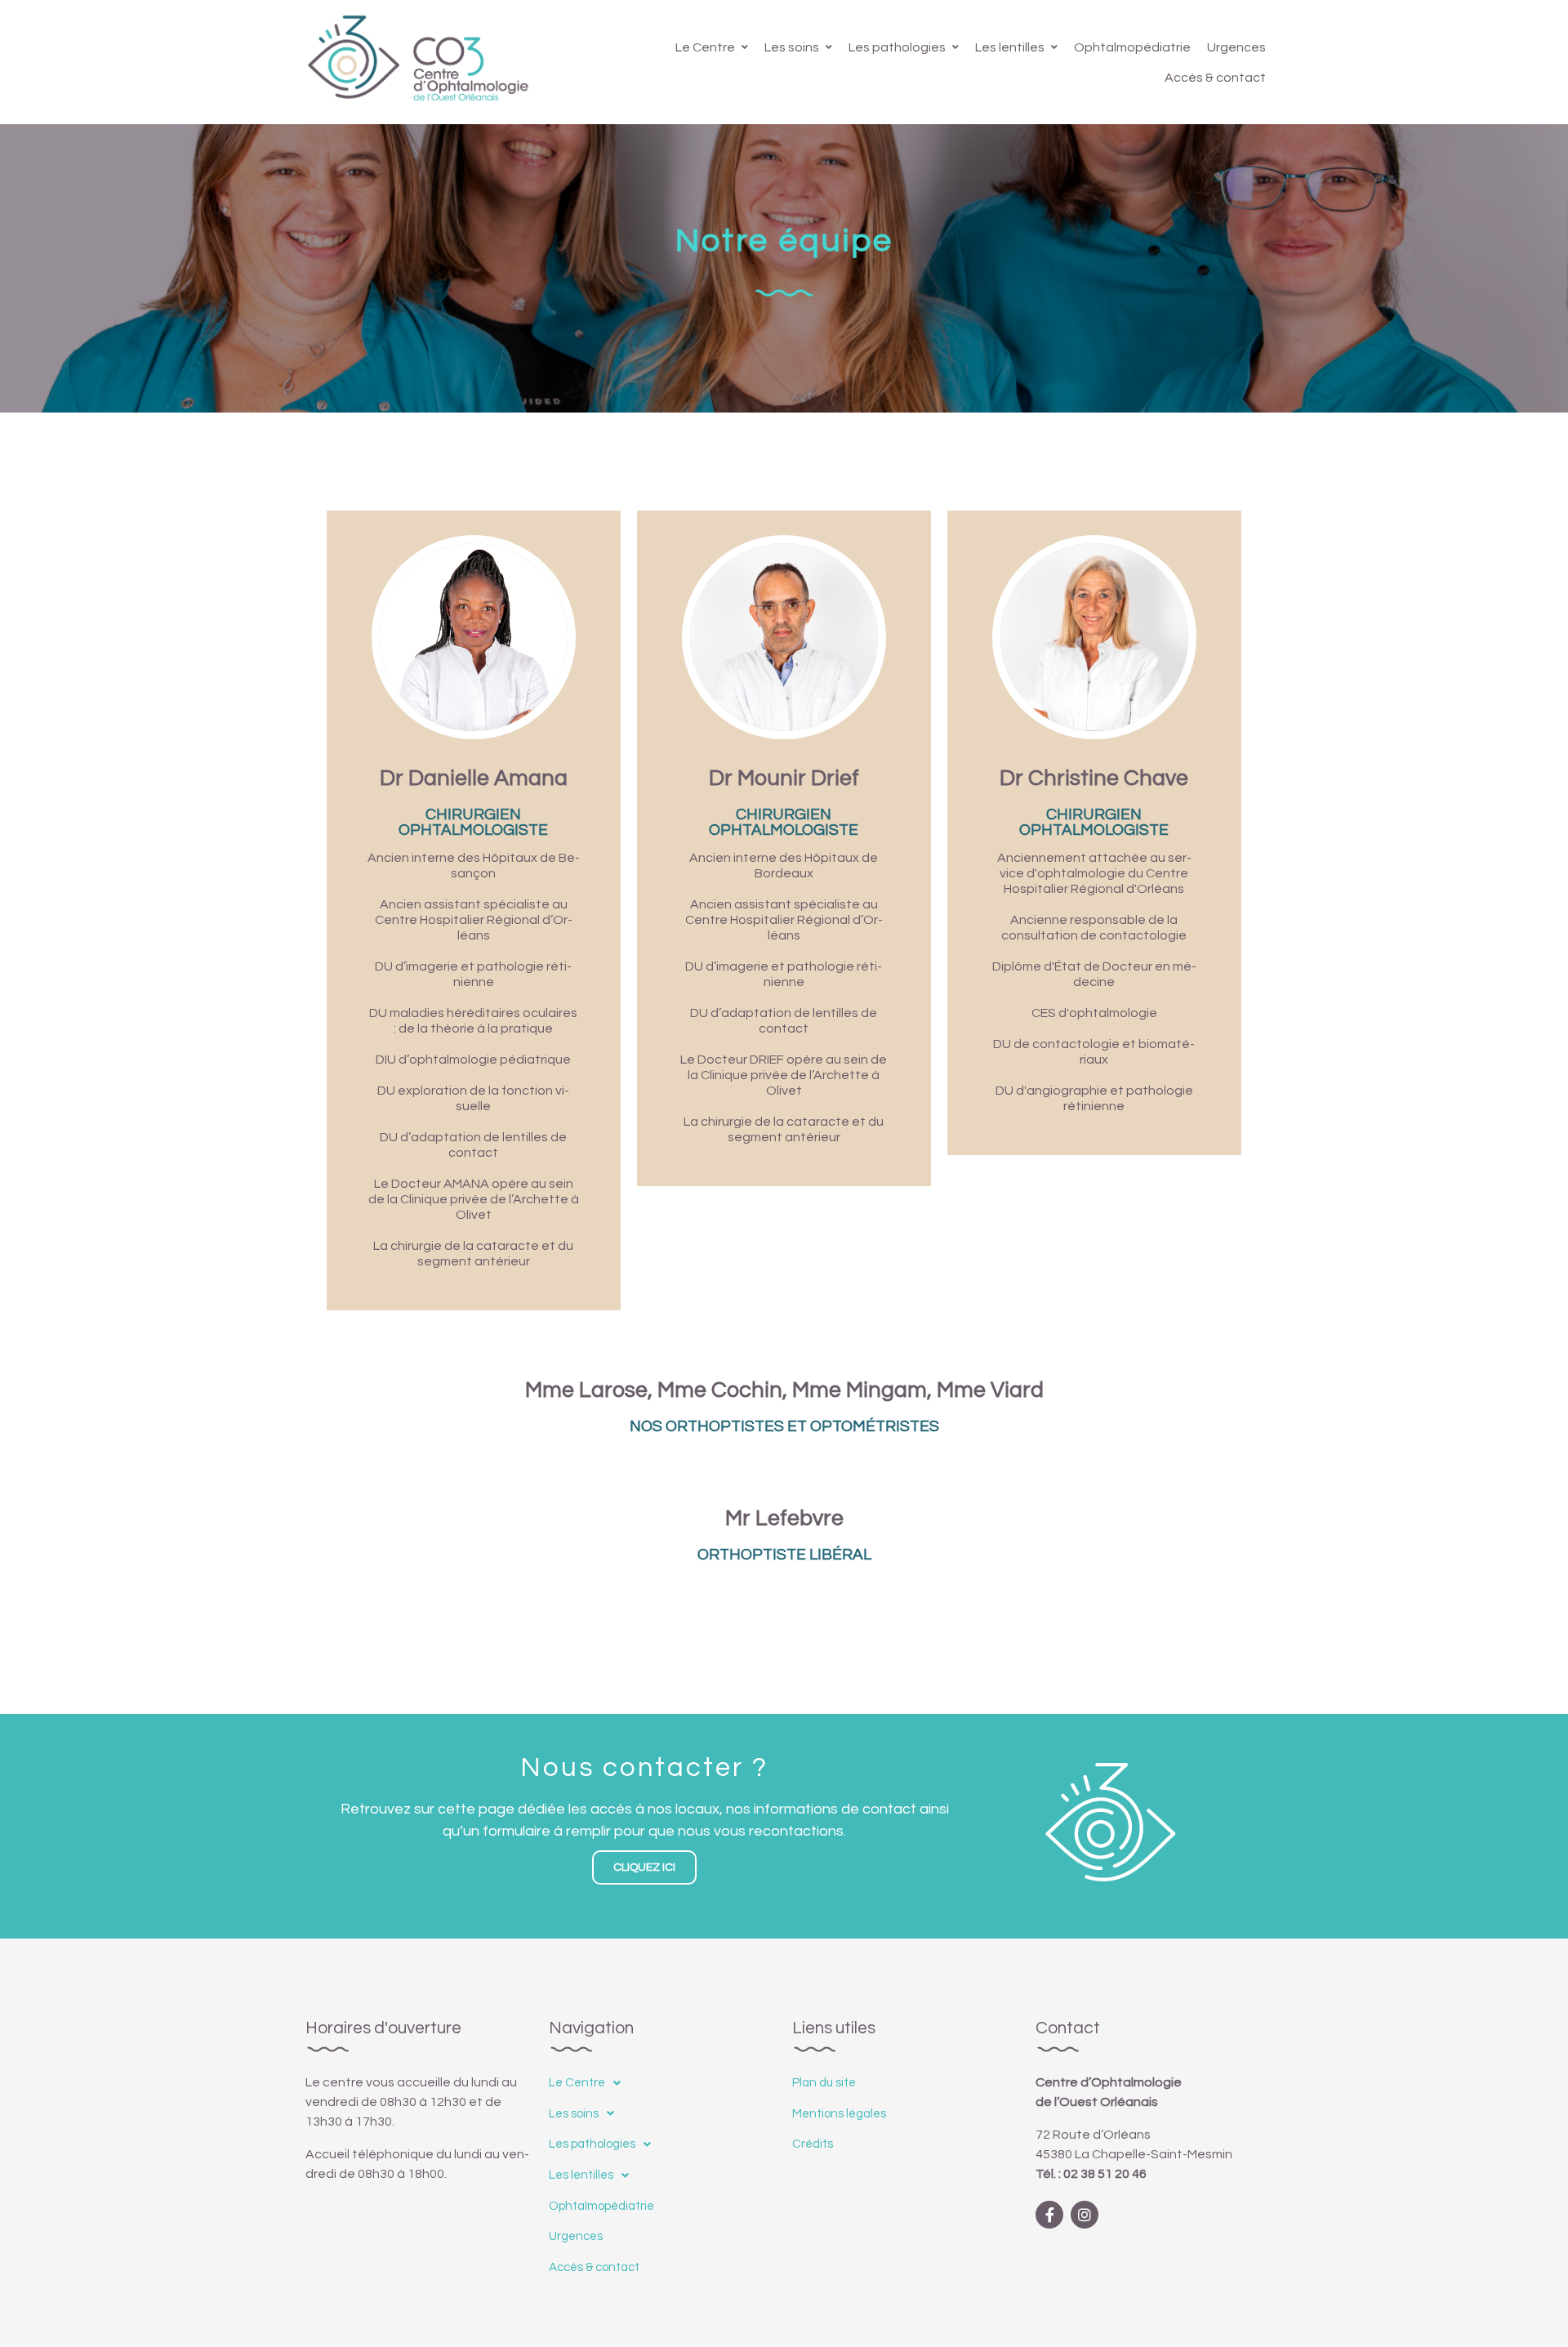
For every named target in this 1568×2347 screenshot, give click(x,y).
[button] (644, 1867)
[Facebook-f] (1049, 2215)
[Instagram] (1085, 2215)
